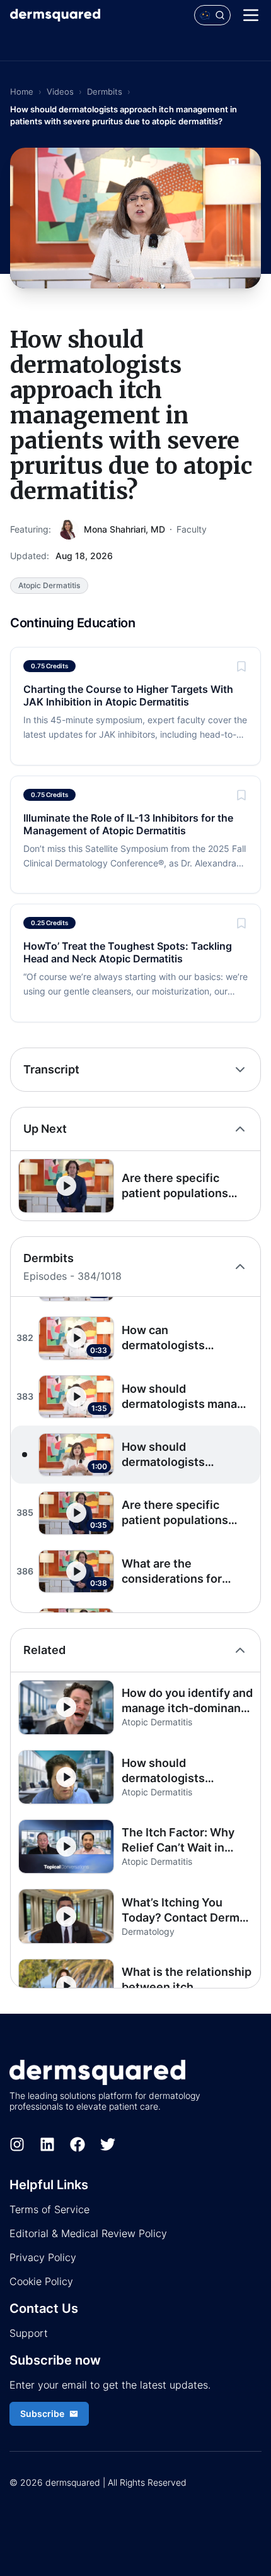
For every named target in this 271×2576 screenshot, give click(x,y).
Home (22, 92)
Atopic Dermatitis (49, 585)
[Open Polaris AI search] (212, 15)
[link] (135, 706)
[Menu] (251, 15)
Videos (60, 92)
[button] (135, 1186)
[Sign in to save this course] (241, 666)
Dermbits (105, 92)
